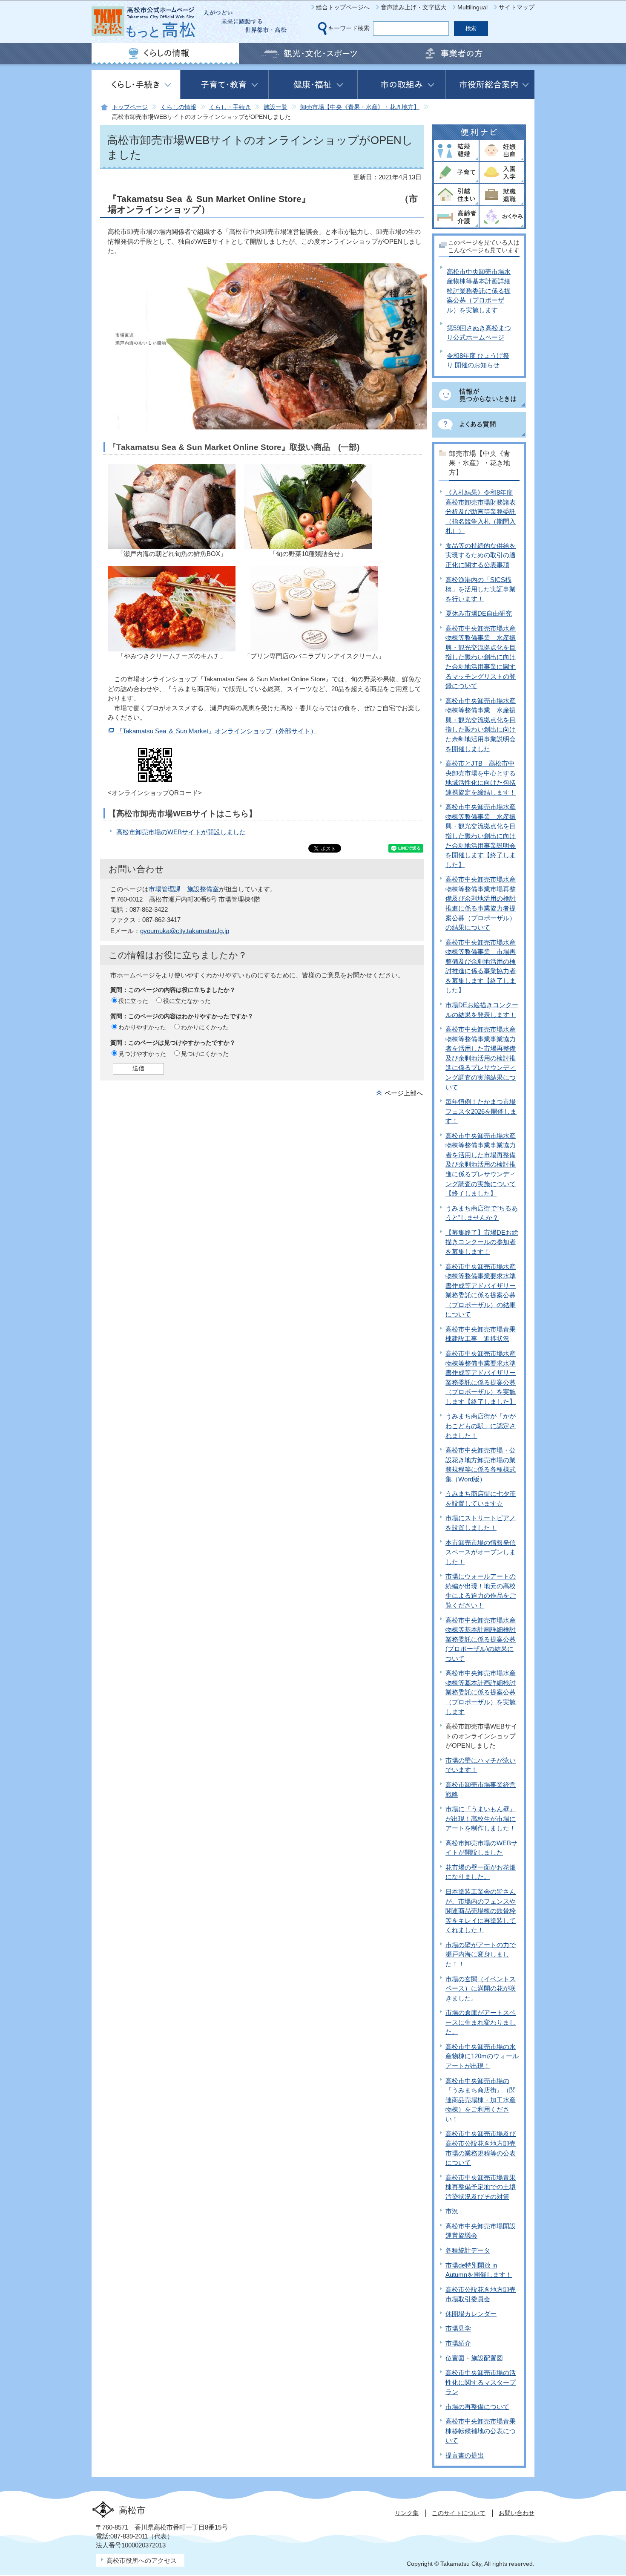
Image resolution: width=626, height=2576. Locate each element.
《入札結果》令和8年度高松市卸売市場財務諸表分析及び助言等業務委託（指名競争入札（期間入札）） (481, 511)
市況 (452, 2211)
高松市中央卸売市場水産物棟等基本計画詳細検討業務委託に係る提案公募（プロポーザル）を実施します (479, 291)
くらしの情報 (178, 107)
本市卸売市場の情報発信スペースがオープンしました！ (481, 1552)
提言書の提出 (465, 2455)
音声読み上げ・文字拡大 (414, 7)
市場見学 (458, 2328)
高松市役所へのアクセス (142, 2560)
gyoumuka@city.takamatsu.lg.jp (185, 931)
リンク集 (407, 2513)
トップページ (130, 107)
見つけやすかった (142, 1054)
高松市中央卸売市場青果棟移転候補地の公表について (481, 2431)
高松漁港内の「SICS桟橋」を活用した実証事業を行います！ (481, 589)
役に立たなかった (187, 1001)
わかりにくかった (205, 1027)
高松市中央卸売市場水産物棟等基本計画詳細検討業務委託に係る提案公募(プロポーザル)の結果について (481, 1639)
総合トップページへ (343, 7)
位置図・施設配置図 (474, 2358)
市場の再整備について (477, 2407)
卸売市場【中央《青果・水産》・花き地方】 (360, 107)
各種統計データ (468, 2250)
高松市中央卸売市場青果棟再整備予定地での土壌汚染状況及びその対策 (481, 2187)
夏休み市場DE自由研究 (479, 613)
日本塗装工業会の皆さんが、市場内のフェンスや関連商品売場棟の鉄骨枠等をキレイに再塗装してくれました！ (481, 1911)
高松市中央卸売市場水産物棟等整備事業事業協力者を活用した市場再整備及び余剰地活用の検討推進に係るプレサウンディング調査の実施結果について (481, 1058)
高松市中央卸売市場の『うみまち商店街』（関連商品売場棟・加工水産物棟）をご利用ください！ (481, 2100)
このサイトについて (459, 2513)
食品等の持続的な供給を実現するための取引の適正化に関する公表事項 (481, 555)
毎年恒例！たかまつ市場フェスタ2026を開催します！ (481, 1111)
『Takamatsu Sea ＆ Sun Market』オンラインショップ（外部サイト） (217, 731)
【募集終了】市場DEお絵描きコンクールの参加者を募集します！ (482, 1242)
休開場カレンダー (471, 2314)
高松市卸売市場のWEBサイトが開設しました (181, 832)
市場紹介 (458, 2343)
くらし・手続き (230, 107)
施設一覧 (276, 107)
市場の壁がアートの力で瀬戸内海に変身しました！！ (481, 1954)
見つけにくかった (205, 1054)
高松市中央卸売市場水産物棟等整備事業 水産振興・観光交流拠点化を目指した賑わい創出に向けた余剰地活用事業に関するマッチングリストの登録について (481, 657)
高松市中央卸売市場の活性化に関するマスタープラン (481, 2382)
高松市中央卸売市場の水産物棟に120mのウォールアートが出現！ (482, 2056)
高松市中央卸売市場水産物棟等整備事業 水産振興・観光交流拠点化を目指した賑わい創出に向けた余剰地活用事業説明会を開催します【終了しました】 (481, 836)
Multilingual (472, 7)
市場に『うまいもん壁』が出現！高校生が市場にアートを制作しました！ (481, 1818)
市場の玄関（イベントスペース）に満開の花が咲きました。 (481, 1988)
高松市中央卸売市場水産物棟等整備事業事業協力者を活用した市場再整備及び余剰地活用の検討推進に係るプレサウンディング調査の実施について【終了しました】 (481, 1164)
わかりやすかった (142, 1027)
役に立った (133, 1001)
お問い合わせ (517, 2513)
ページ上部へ (404, 1093)
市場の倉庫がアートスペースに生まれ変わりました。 (481, 2022)
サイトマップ (517, 7)
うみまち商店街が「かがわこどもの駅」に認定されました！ (481, 1426)
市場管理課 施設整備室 (184, 889)
